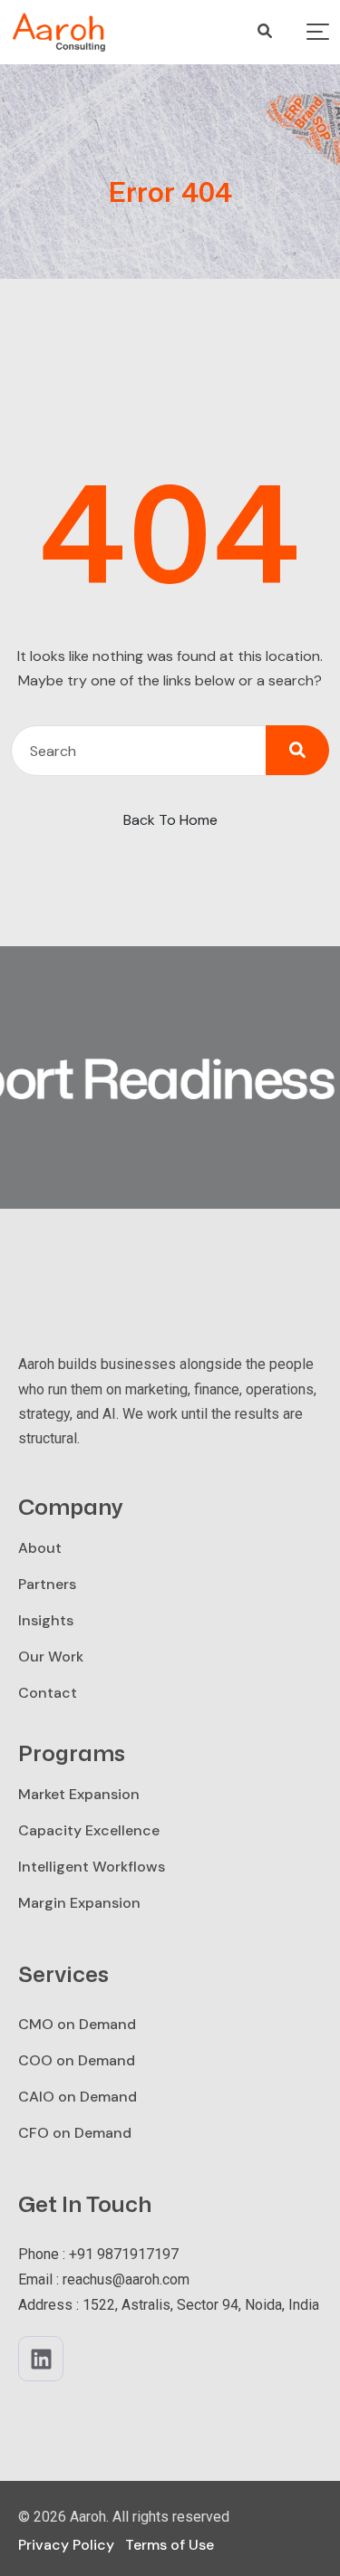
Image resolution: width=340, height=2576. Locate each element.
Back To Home (170, 820)
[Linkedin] (41, 2359)
